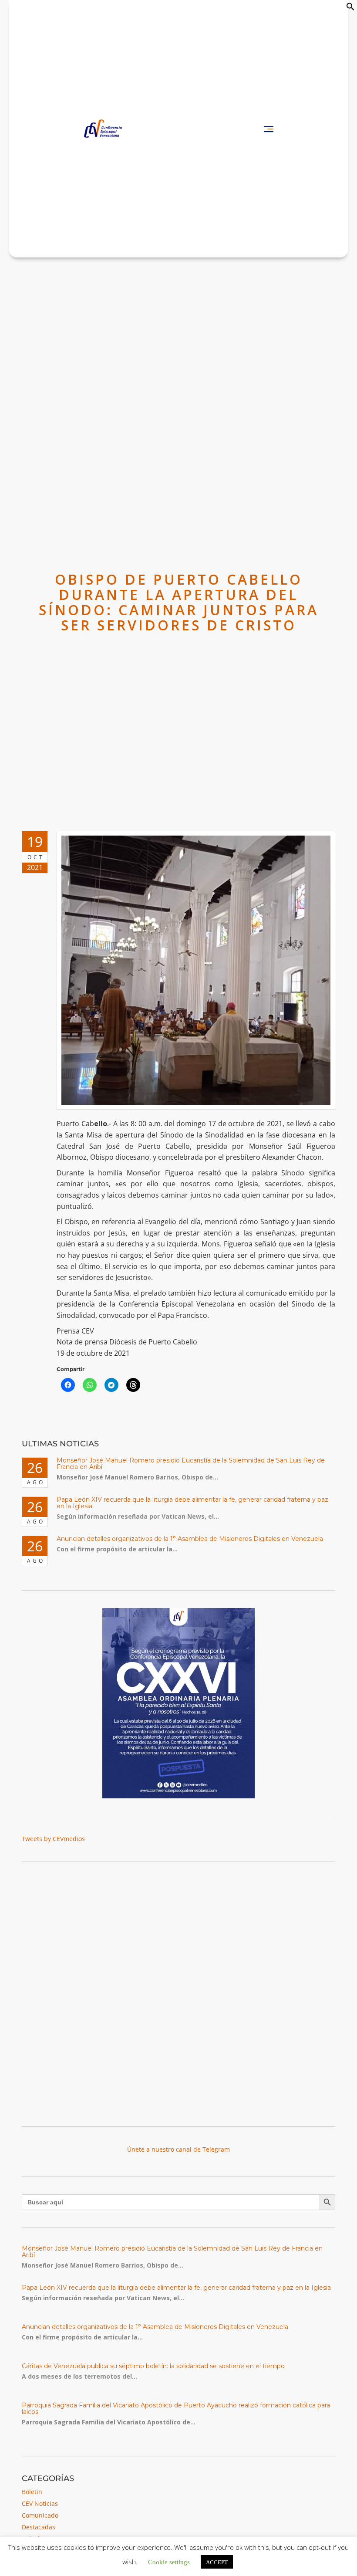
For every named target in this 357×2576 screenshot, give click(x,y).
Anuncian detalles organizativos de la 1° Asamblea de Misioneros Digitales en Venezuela (190, 1539)
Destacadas (39, 2527)
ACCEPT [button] (217, 2562)
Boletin (32, 2492)
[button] (350, 8)
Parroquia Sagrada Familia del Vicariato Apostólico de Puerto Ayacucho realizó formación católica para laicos (176, 2408)
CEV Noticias (40, 2503)
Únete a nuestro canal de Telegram (178, 2149)
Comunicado (40, 2515)
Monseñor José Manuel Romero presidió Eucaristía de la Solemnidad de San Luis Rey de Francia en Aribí (191, 1464)
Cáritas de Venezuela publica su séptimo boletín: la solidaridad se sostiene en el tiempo (153, 2366)
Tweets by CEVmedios (53, 1839)
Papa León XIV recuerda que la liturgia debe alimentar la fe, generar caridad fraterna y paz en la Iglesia (192, 1503)
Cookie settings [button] (169, 2561)
